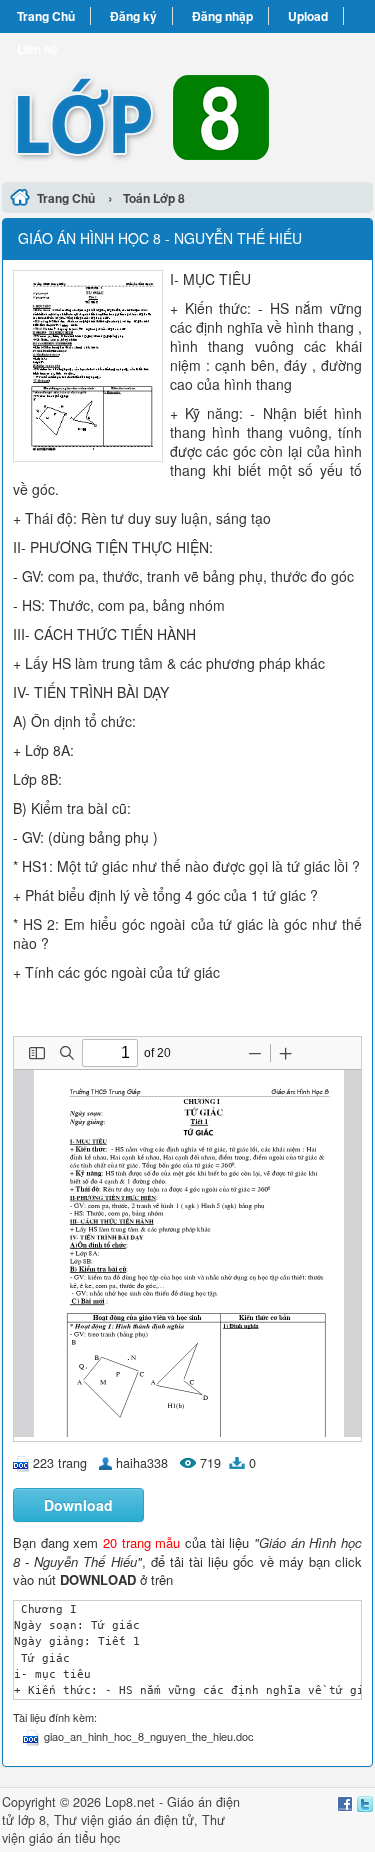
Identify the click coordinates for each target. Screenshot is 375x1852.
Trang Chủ (46, 16)
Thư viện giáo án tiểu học (113, 1829)
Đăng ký (133, 16)
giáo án (129, 1820)
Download (78, 1505)
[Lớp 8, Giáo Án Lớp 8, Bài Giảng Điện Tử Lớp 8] (187, 104)
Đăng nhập (222, 16)
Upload (308, 16)
